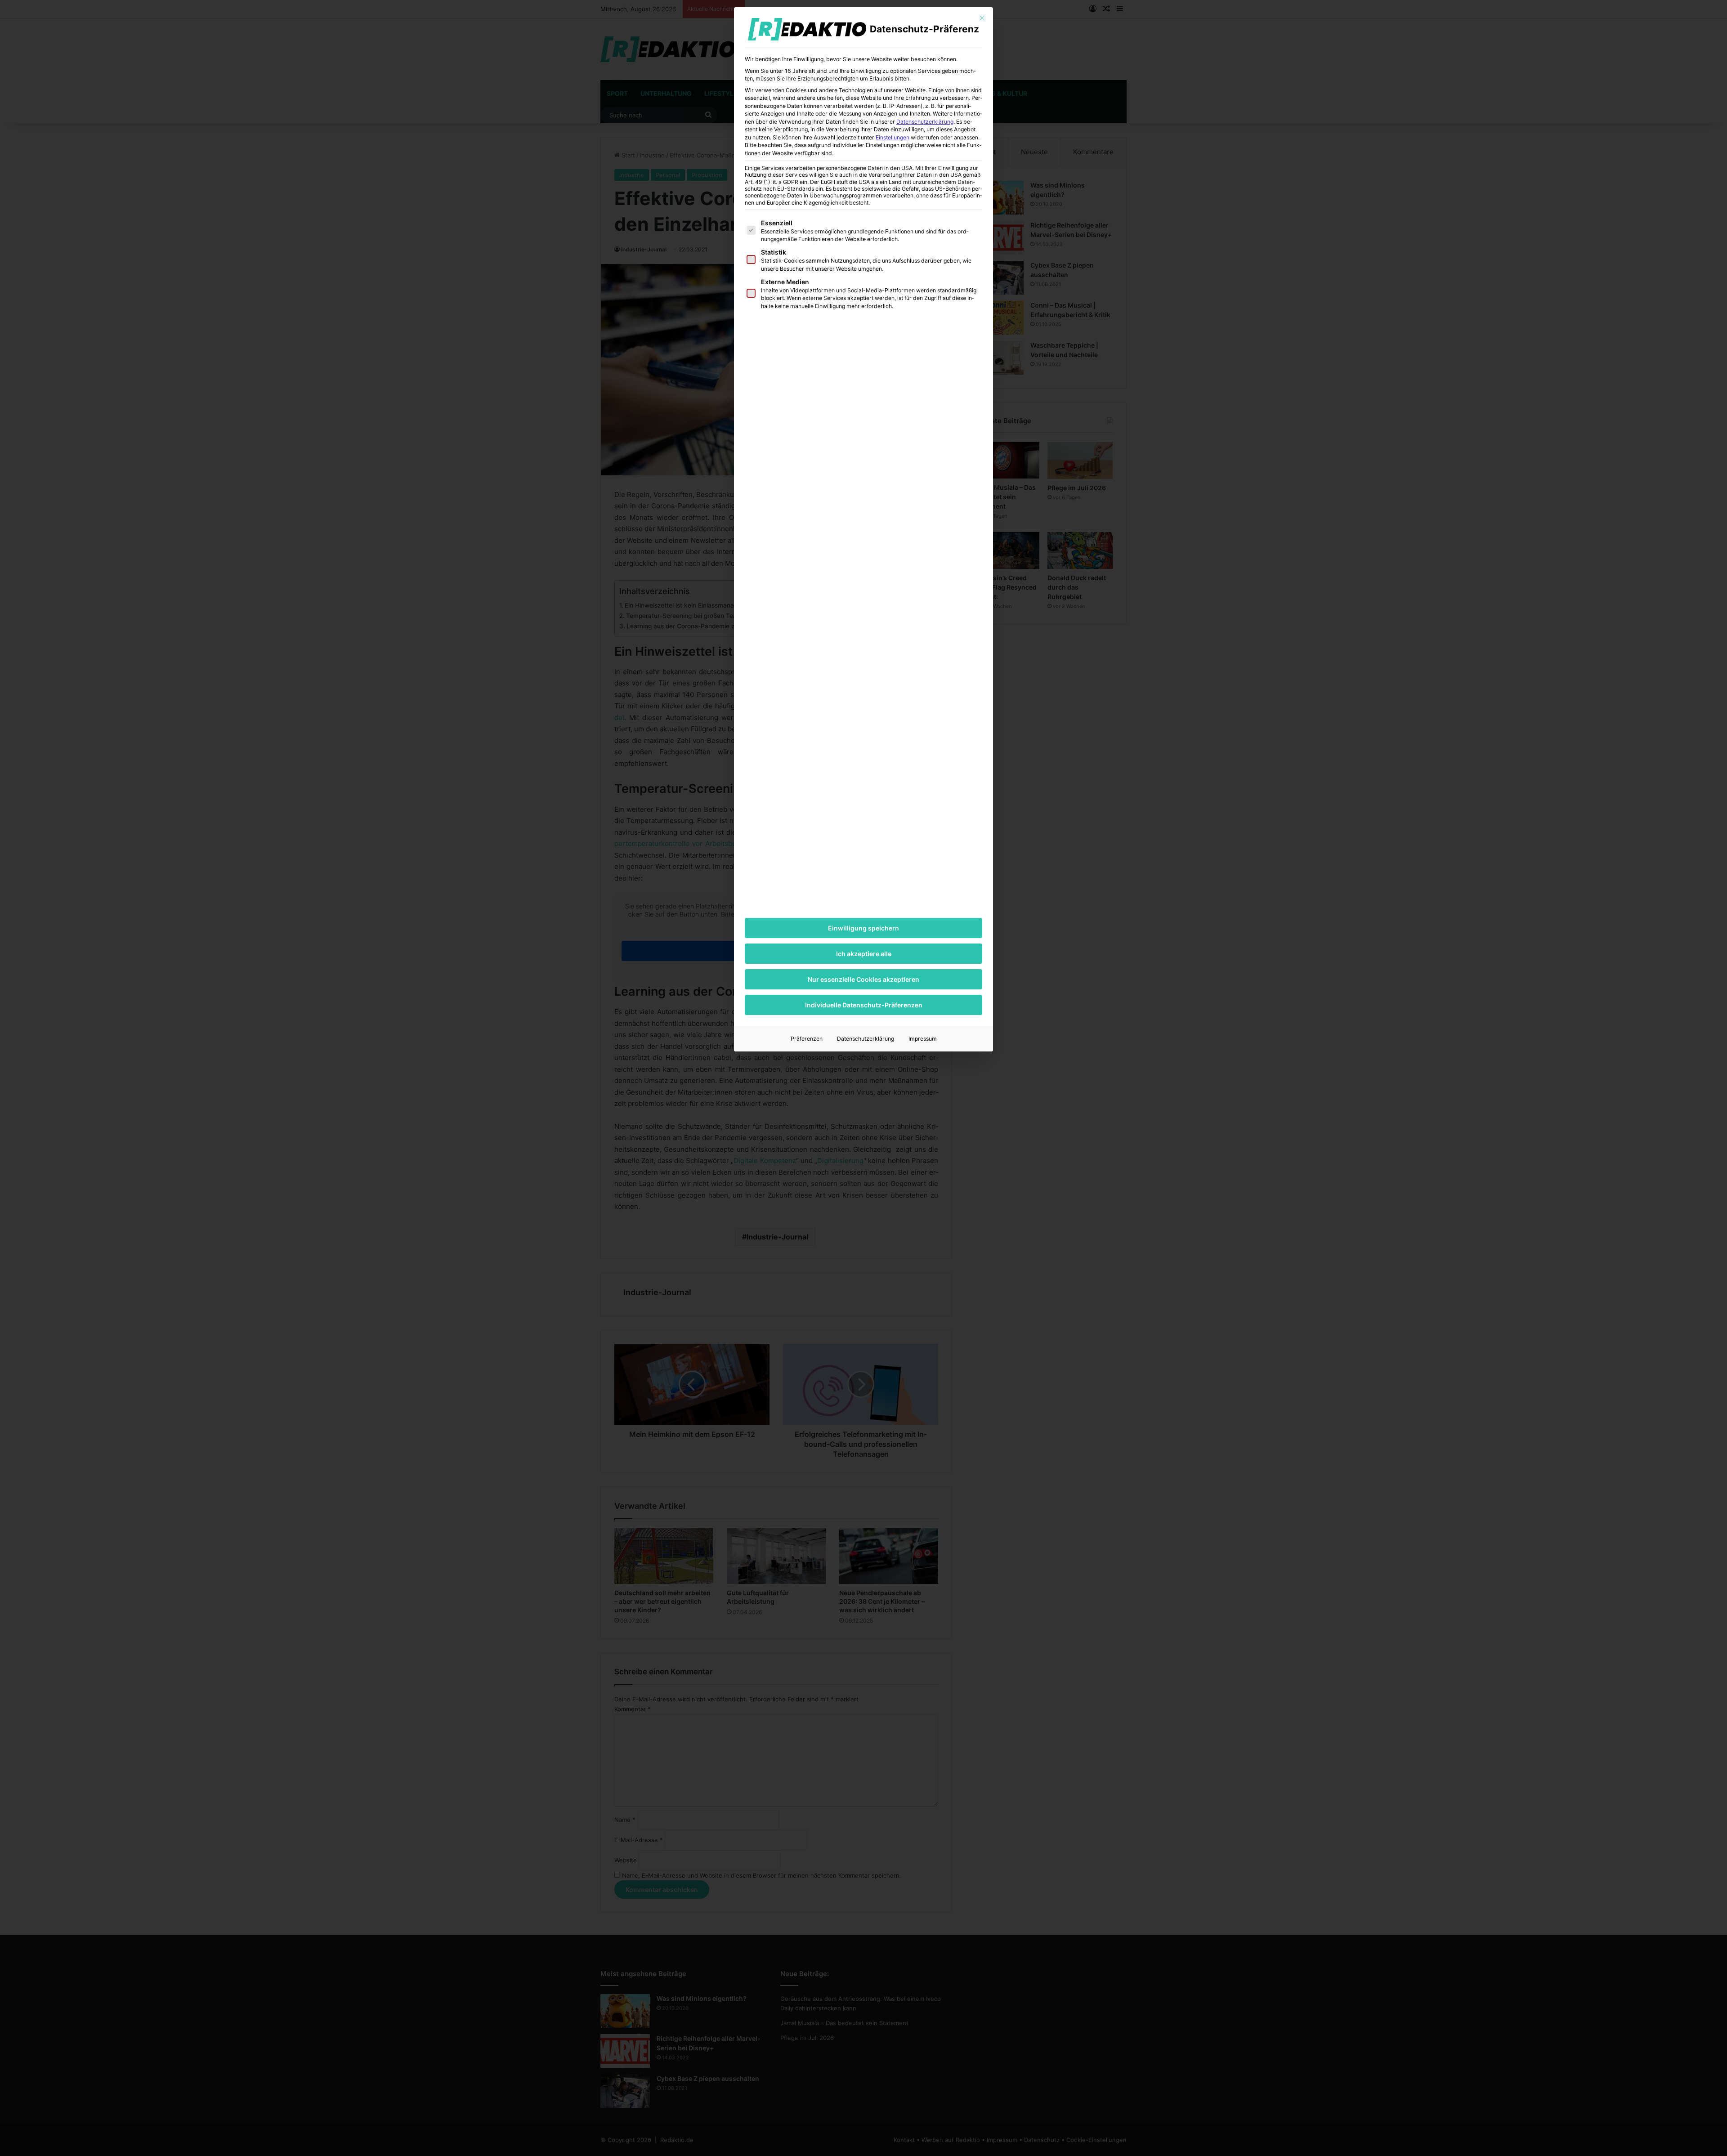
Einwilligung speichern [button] (863, 928)
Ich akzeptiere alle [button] (864, 954)
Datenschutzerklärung (925, 122)
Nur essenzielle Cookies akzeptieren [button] (863, 979)
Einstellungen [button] (893, 137)
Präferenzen (807, 1039)
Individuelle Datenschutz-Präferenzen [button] (864, 1005)
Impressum (923, 1039)
